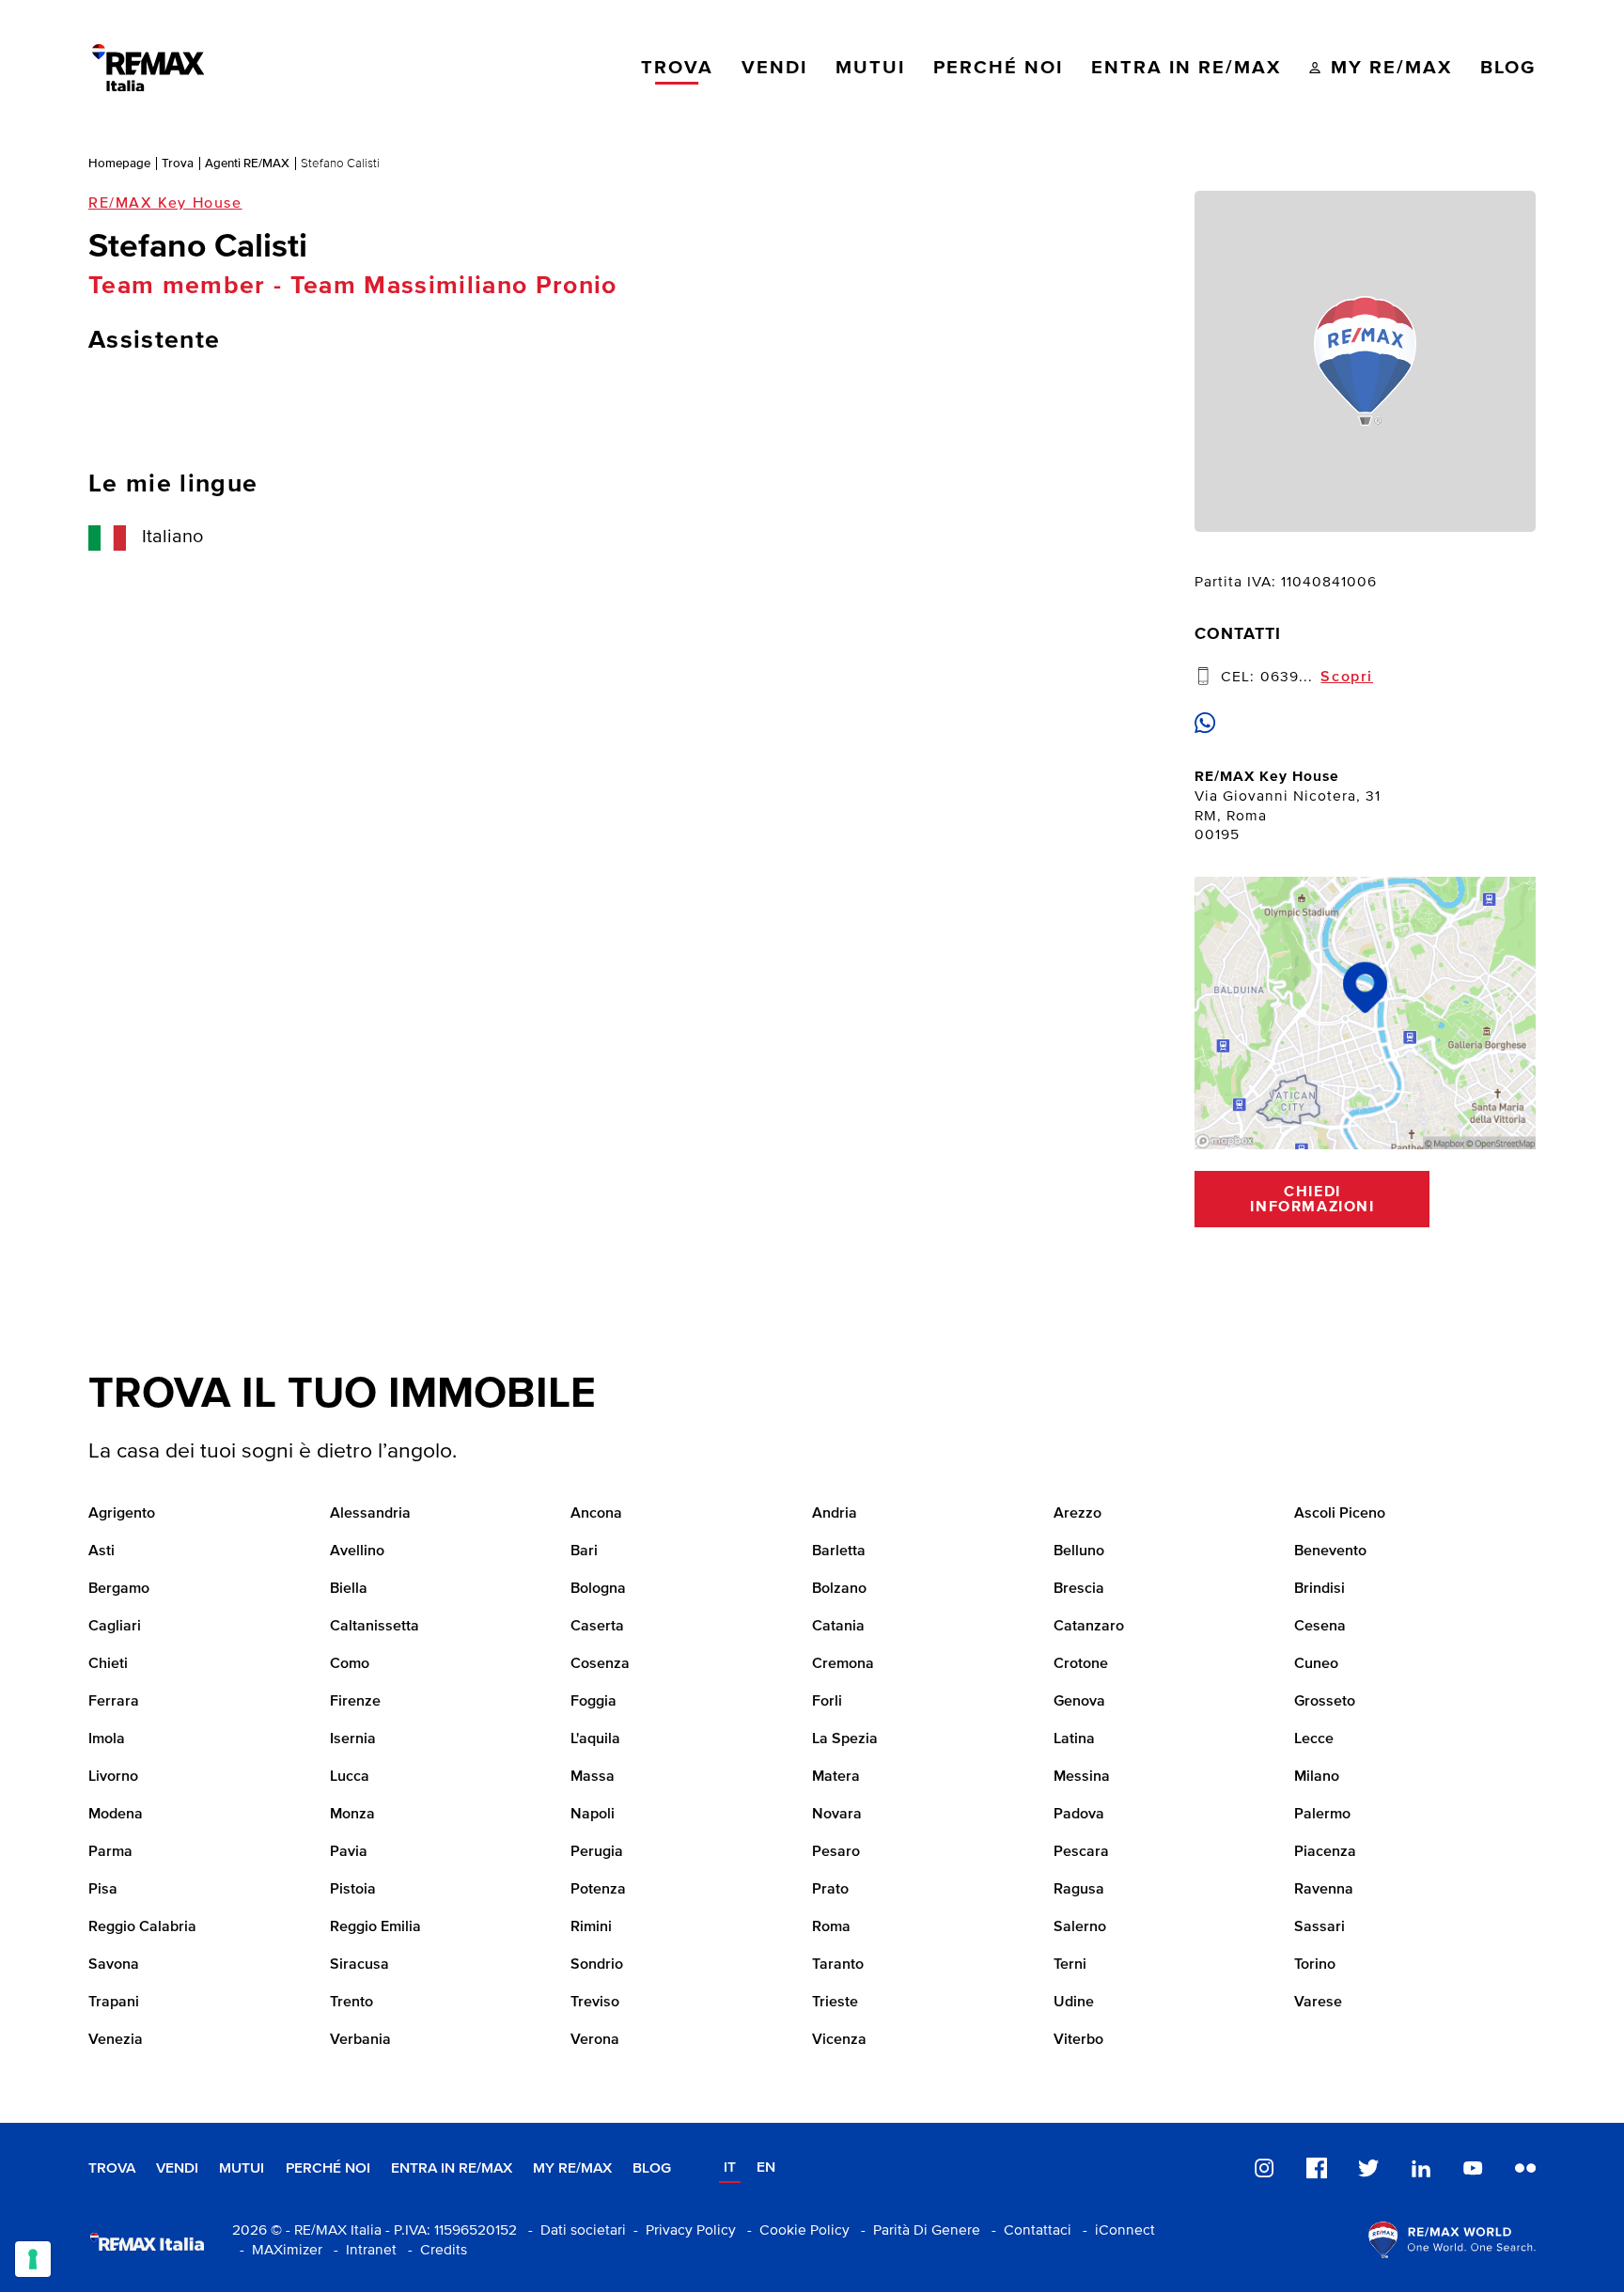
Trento (351, 2003)
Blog (652, 2168)
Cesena (1320, 1627)
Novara (837, 1815)
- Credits (434, 2250)
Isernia (353, 1739)
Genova (1079, 1702)
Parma (110, 1852)
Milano (1317, 1777)
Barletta (839, 1551)
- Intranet (361, 2250)
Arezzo (1077, 1514)
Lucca (350, 1777)
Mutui (242, 2168)
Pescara (1081, 1852)
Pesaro (836, 1852)
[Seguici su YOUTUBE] (1473, 2169)
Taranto (838, 1965)
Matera (836, 1777)
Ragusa (1079, 1890)
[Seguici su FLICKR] (1525, 2169)
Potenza (598, 1890)
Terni (1070, 1965)
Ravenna (1324, 1890)
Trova (178, 163)
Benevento (1330, 1551)
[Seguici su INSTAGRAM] (1264, 2169)
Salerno (1080, 1927)
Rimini (591, 1927)
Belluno (1079, 1551)
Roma (831, 1927)
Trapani (114, 2003)
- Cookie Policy (795, 2230)
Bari (584, 1551)
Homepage (119, 163)
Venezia (116, 2040)
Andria (835, 1514)
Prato (830, 1890)
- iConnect (1115, 2230)
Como (350, 1664)
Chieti (108, 1664)
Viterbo (1078, 2040)
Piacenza (1325, 1852)
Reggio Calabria (142, 1927)
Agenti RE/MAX (247, 163)
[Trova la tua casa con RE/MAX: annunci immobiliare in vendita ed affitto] (148, 68)
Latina (1074, 1739)
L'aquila (595, 1739)
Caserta (597, 1627)
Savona (114, 1965)
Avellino (357, 1551)
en (766, 2167)
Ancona (596, 1514)
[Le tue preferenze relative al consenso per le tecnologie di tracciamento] (33, 2259)
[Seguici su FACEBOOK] (1317, 2169)
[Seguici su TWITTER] (1368, 2169)
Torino (1315, 1965)
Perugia (597, 1852)
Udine (1074, 2003)
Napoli (593, 1815)
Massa (593, 1777)
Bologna (598, 1589)
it (730, 2167)
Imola (107, 1739)
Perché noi (328, 2168)
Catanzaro (1089, 1627)
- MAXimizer (277, 2250)
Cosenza (600, 1664)
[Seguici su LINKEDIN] (1421, 2169)
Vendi (177, 2168)
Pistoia (353, 1890)
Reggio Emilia (375, 1927)
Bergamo (119, 1589)
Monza (352, 1815)
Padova (1079, 1815)
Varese (1318, 2003)
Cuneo (1316, 1664)
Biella (349, 1589)
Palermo (1322, 1815)
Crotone (1081, 1664)
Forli (827, 1702)
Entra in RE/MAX (452, 2168)
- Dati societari (573, 2230)
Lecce (1314, 1739)
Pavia (349, 1852)
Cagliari (115, 1627)
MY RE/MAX (572, 2168)
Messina (1082, 1777)
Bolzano (839, 1589)
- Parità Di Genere (917, 2230)
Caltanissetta (375, 1627)
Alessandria (370, 1514)
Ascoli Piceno (1340, 1514)
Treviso (595, 2003)
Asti (101, 1551)
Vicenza (839, 2040)
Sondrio (597, 1965)
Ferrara (114, 1702)
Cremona (843, 1664)
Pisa (103, 1890)
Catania (838, 1627)
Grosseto (1325, 1702)
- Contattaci (1028, 2230)
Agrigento (122, 1514)
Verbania (360, 2040)
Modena (116, 1815)
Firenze (355, 1702)
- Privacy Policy (681, 2230)
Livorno (113, 1777)
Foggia (593, 1702)
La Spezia (845, 1739)
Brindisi (1319, 1589)
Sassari (1319, 1927)
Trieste (835, 2003)
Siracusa (359, 1965)
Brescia (1079, 1589)
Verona (595, 2040)
